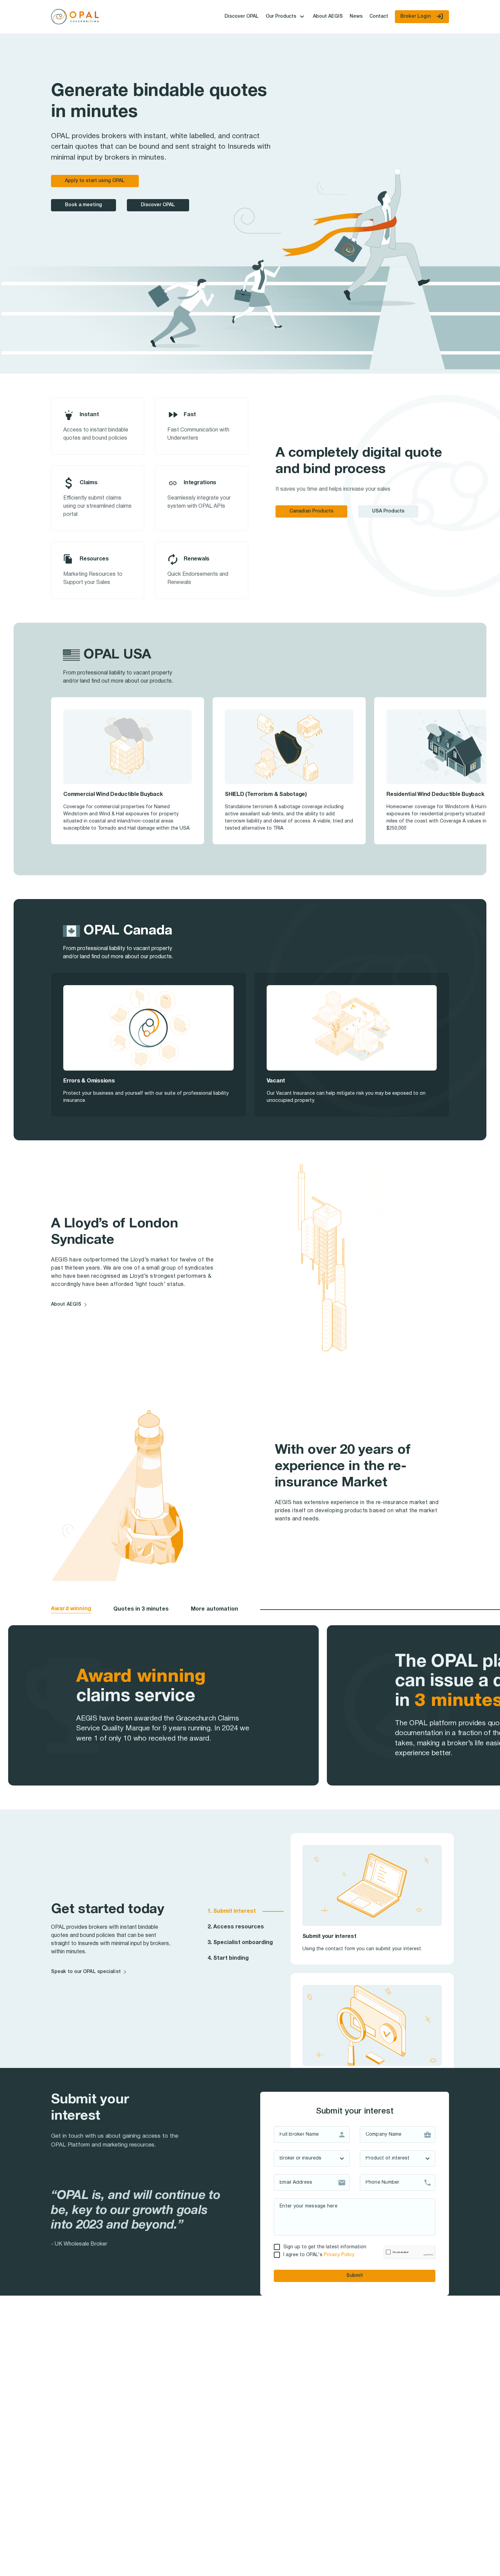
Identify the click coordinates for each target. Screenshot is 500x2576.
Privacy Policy (339, 2255)
